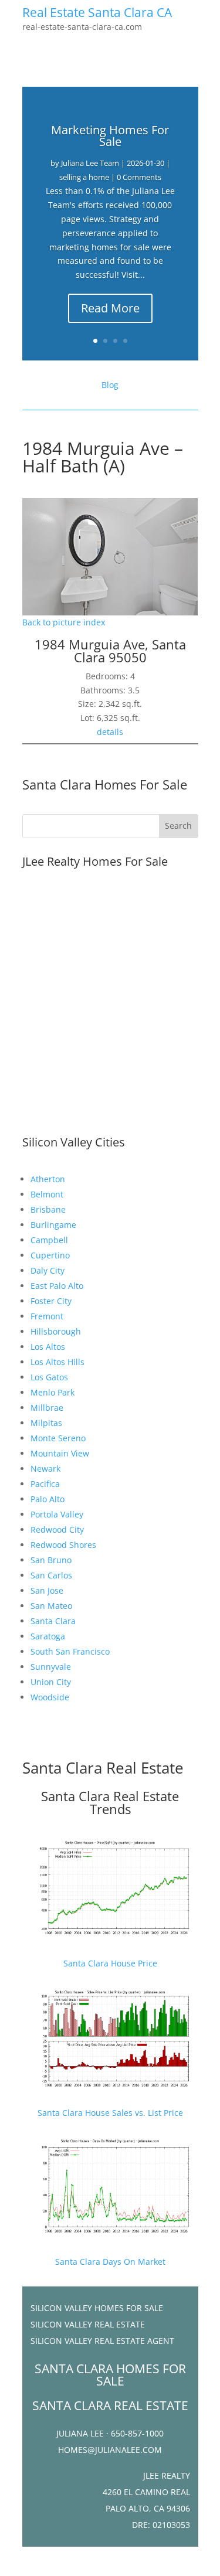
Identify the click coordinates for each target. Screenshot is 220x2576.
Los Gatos (49, 1377)
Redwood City (57, 1529)
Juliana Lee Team (90, 163)
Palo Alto (48, 1499)
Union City (51, 1682)
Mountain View (60, 1453)
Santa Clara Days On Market (110, 2262)
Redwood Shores (63, 1545)
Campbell (49, 1240)
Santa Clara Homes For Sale (105, 784)
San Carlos (51, 1575)
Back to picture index (64, 622)
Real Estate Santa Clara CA (97, 12)
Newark (45, 1469)
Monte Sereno (58, 1438)
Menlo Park (53, 1392)
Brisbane (48, 1209)
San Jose (47, 1590)
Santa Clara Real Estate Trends (110, 1802)
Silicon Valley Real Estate (88, 2324)
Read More (110, 308)
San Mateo (51, 1606)
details (110, 732)
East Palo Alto (57, 1286)
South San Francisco (70, 1651)
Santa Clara (53, 1621)
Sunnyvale (51, 1667)
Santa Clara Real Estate (103, 1768)
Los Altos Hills (57, 1362)
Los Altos (48, 1347)
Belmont (47, 1194)
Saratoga (48, 1636)
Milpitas (46, 1423)
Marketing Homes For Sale (110, 136)
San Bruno (51, 1560)
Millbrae (47, 1408)
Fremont (47, 1316)
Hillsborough (56, 1331)
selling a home (84, 177)
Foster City (51, 1301)
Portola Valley (57, 1514)
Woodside (50, 1697)
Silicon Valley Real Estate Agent (102, 2341)
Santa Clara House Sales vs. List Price (110, 2113)
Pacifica (45, 1484)
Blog (110, 385)
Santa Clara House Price (110, 1963)
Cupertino (50, 1255)
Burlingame (53, 1225)
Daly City (48, 1270)
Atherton (48, 1179)
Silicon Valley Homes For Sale (97, 2308)
